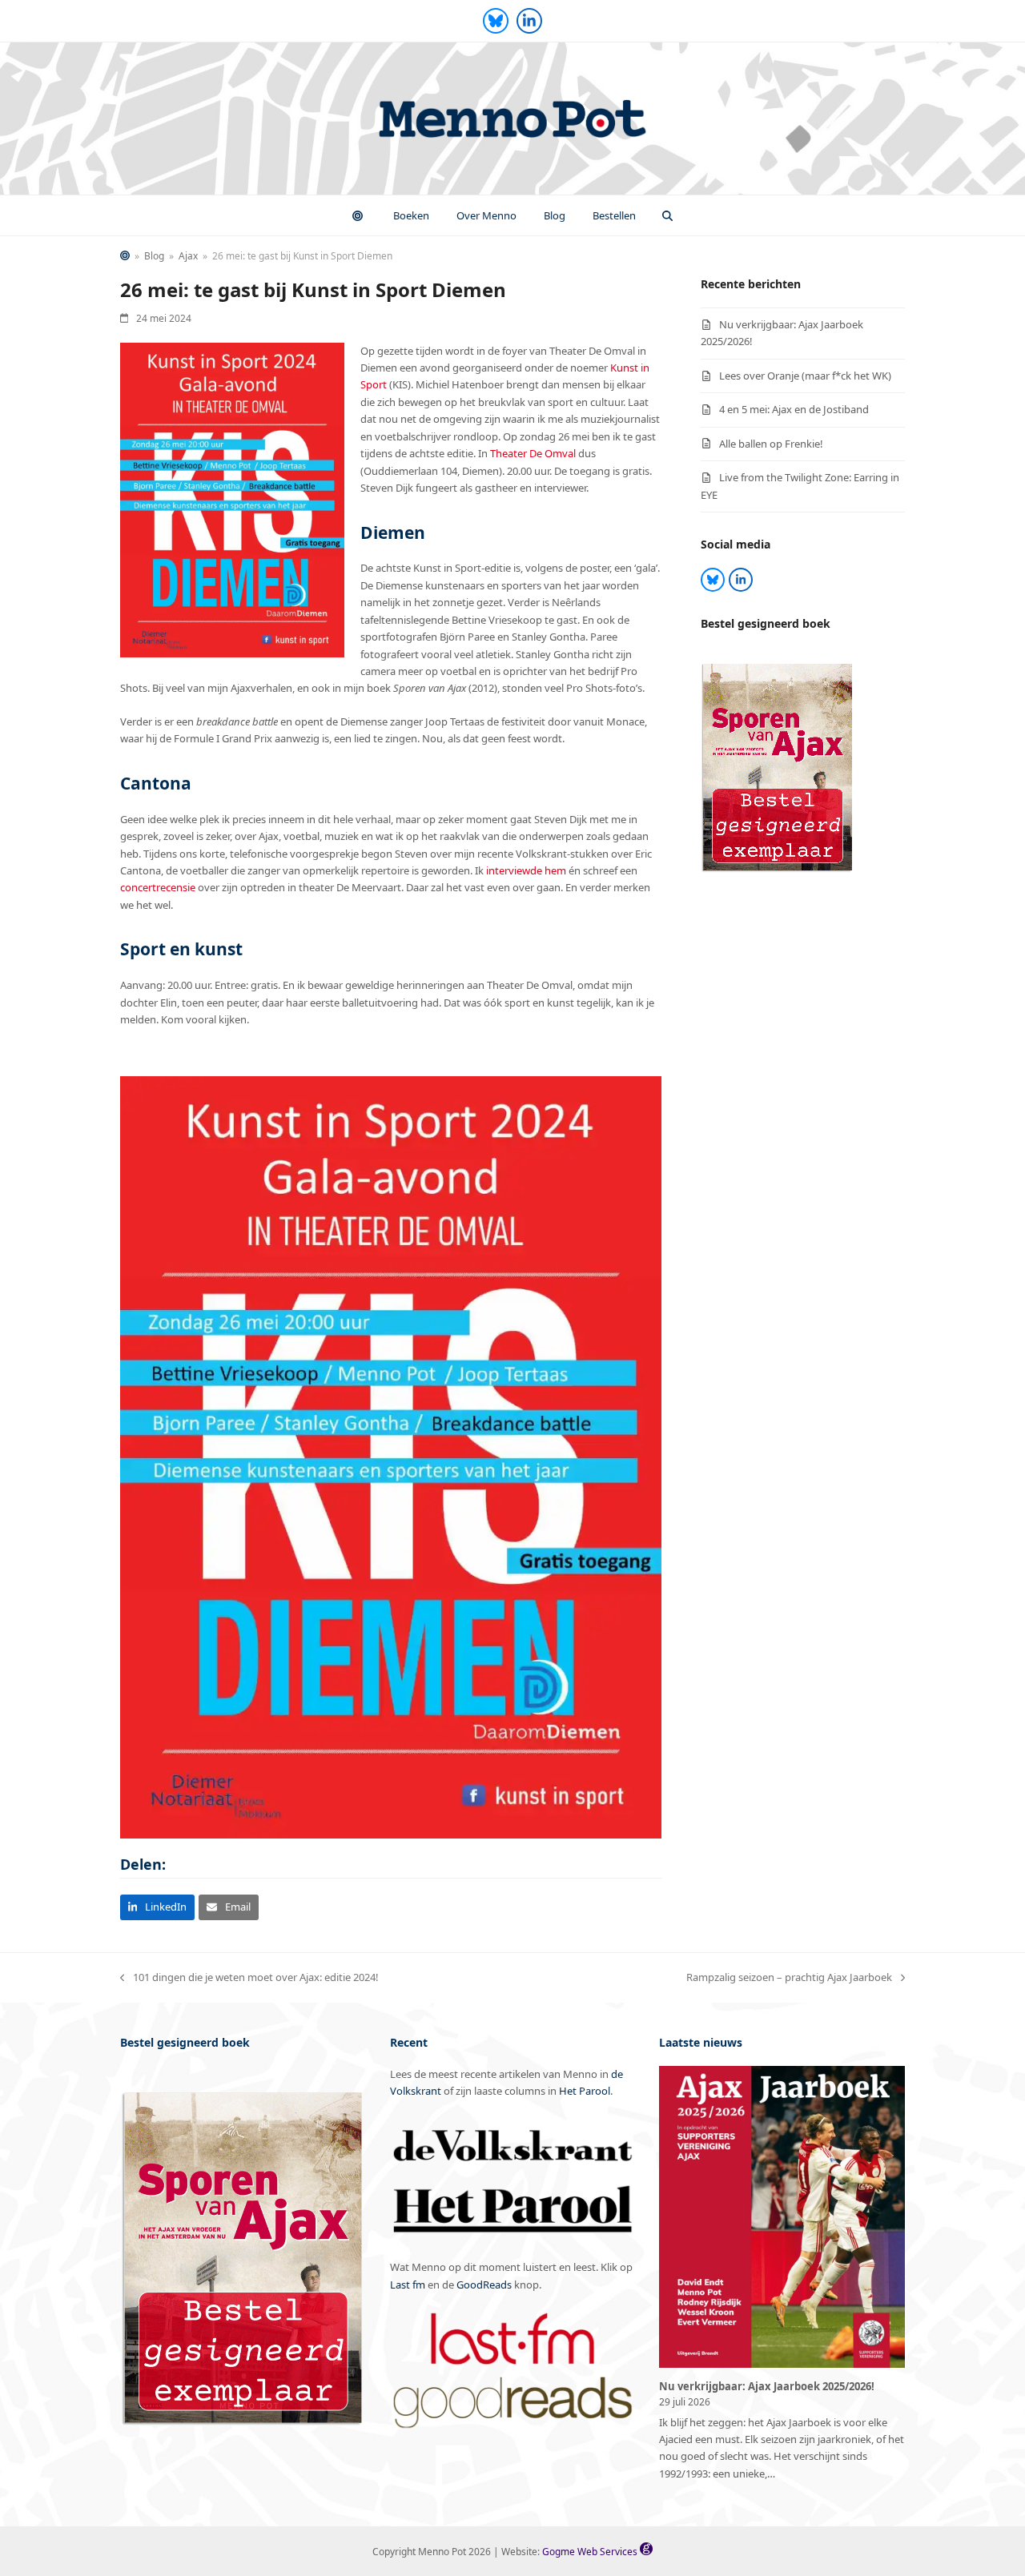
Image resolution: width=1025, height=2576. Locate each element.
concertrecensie (158, 887)
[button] (668, 215)
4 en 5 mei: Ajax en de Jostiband (794, 409)
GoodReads (484, 2285)
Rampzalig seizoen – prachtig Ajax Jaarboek (789, 1978)
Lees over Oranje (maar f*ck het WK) (805, 376)
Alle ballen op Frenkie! (771, 444)
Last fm (408, 2285)
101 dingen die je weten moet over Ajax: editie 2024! (249, 1978)
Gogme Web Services (591, 2552)
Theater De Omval (533, 453)
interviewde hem (526, 870)
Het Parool (585, 2091)
